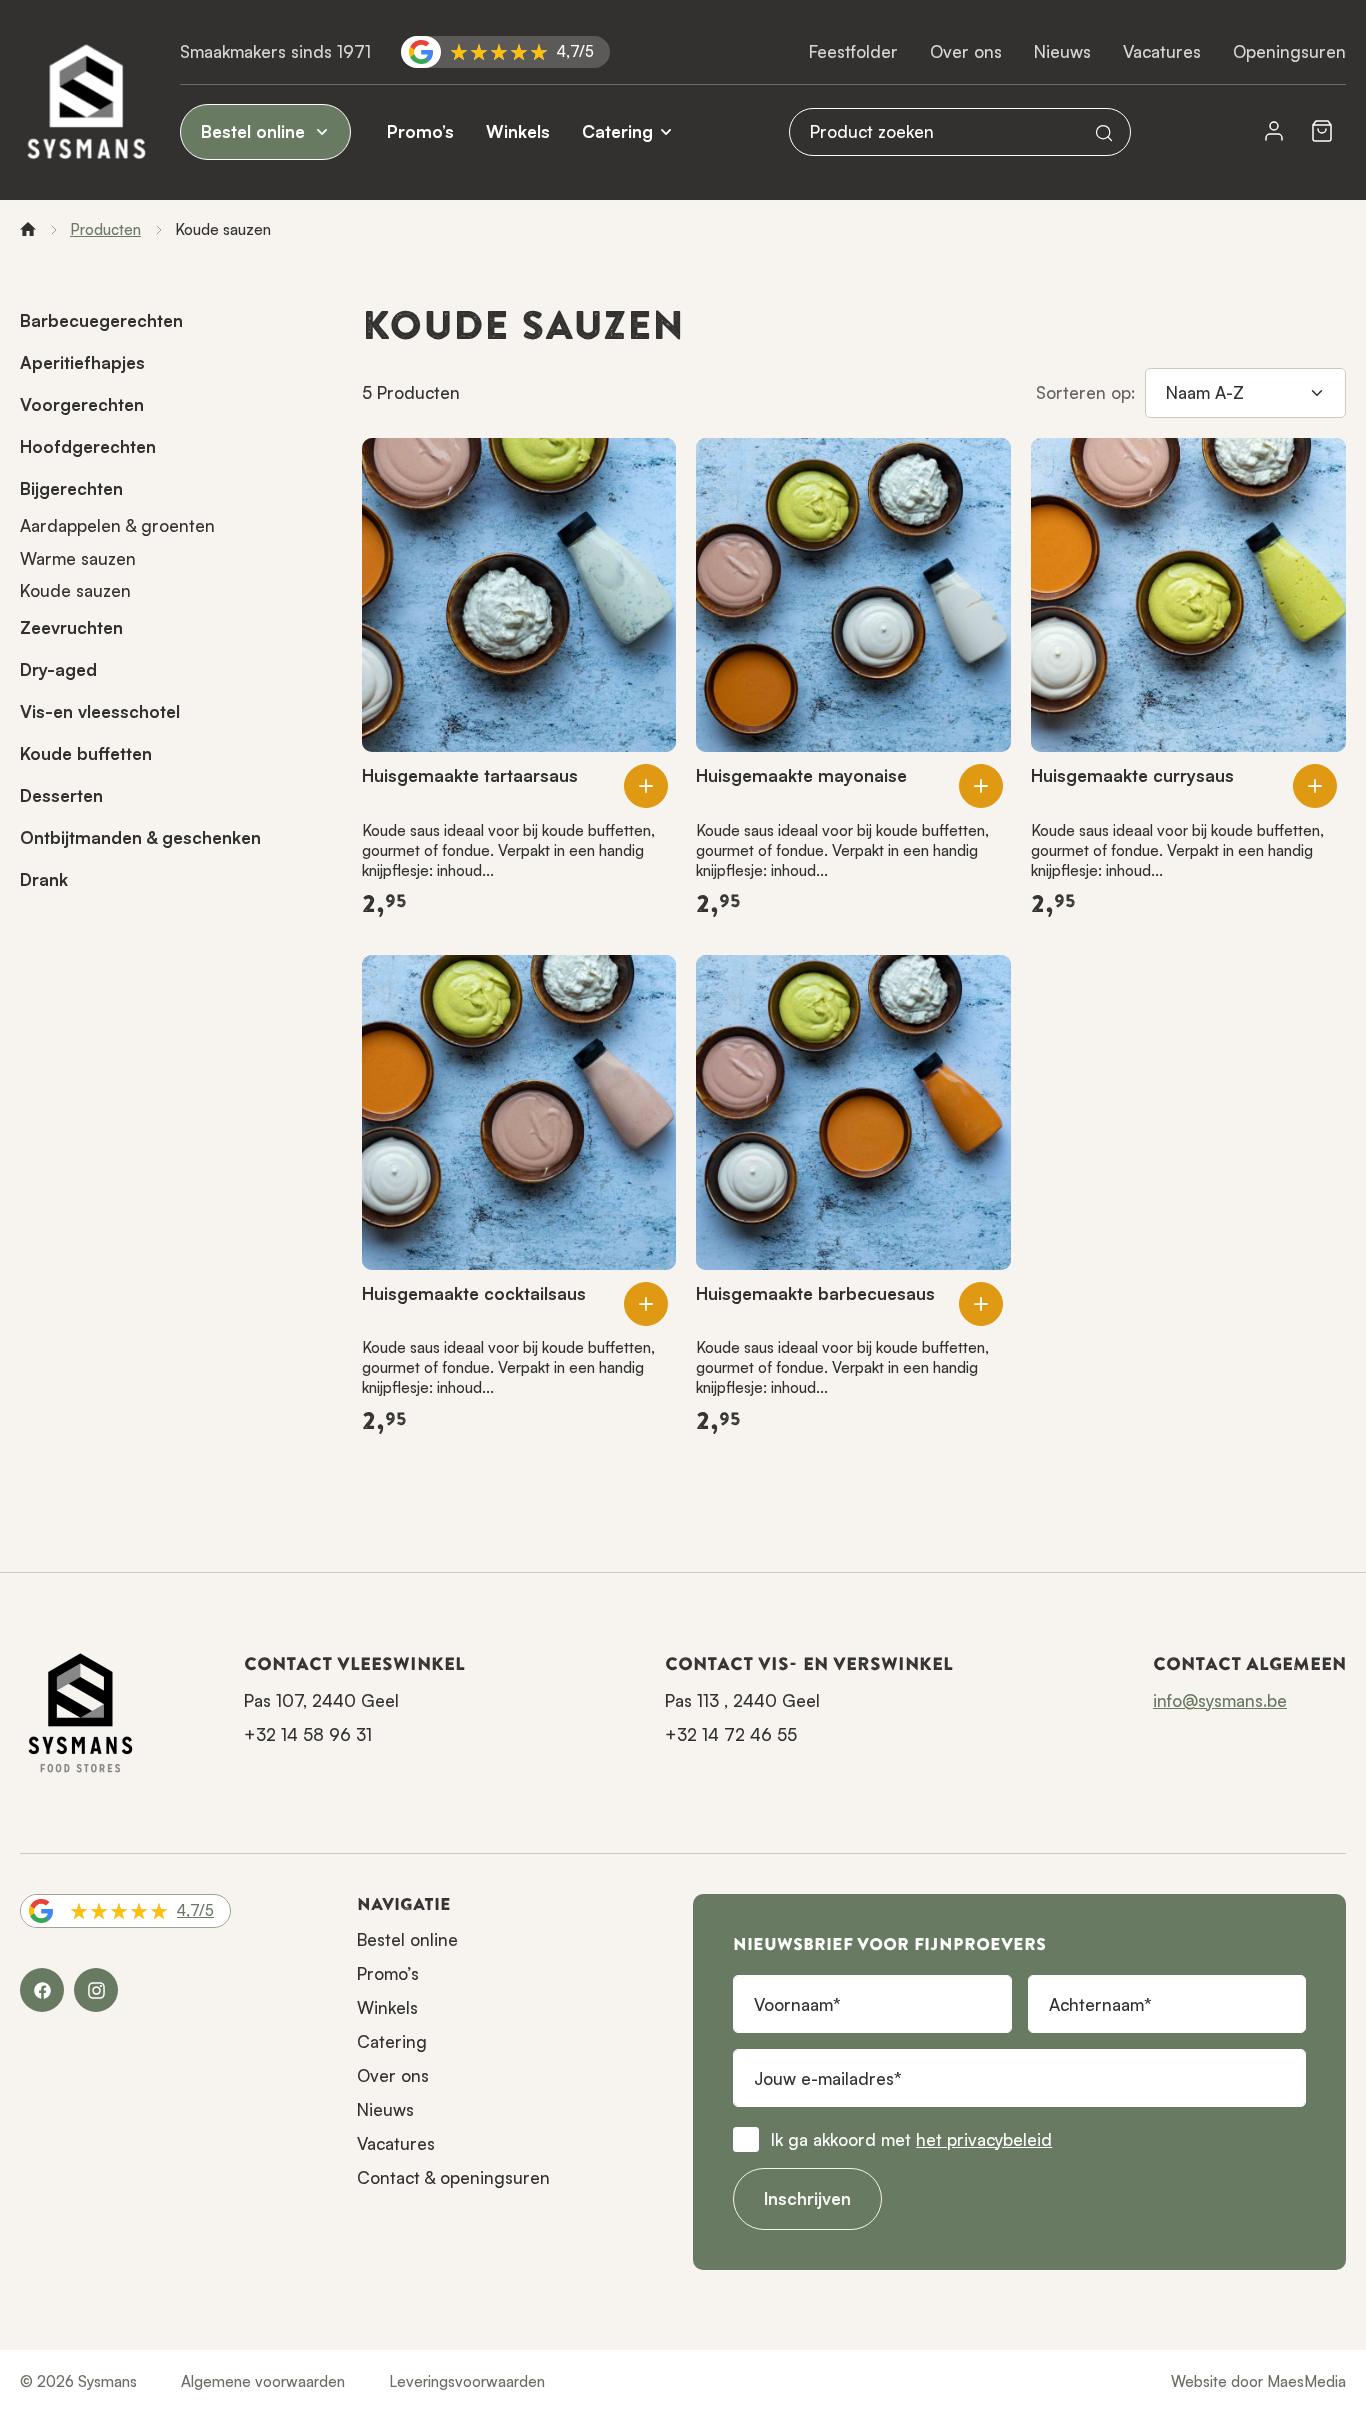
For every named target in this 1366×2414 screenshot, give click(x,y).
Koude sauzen (75, 590)
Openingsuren (1289, 51)
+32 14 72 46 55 (731, 1734)
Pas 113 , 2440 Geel (742, 1700)
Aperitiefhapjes (82, 362)
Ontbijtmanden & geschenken (140, 837)
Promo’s (420, 131)
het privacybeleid (984, 2139)
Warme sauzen (78, 558)
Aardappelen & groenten (117, 525)
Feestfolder (853, 51)
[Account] (1274, 132)
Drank (44, 879)
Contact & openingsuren (453, 2177)
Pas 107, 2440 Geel (321, 1700)
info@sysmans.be (1220, 1700)
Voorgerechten (82, 404)
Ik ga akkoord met (911, 2139)
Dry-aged (58, 669)
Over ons (966, 51)
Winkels (518, 131)
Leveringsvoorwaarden (467, 2381)
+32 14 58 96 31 (308, 1734)
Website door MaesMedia (1258, 2381)
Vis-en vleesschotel (100, 711)
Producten (105, 229)
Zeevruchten (71, 627)
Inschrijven (807, 2198)
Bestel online (255, 131)
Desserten (61, 795)
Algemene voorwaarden (263, 2381)
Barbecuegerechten (101, 320)
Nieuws (1062, 51)
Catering (617, 131)
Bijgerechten (71, 488)
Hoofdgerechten (88, 446)
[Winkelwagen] (1322, 132)
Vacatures (1162, 51)
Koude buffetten (86, 753)
